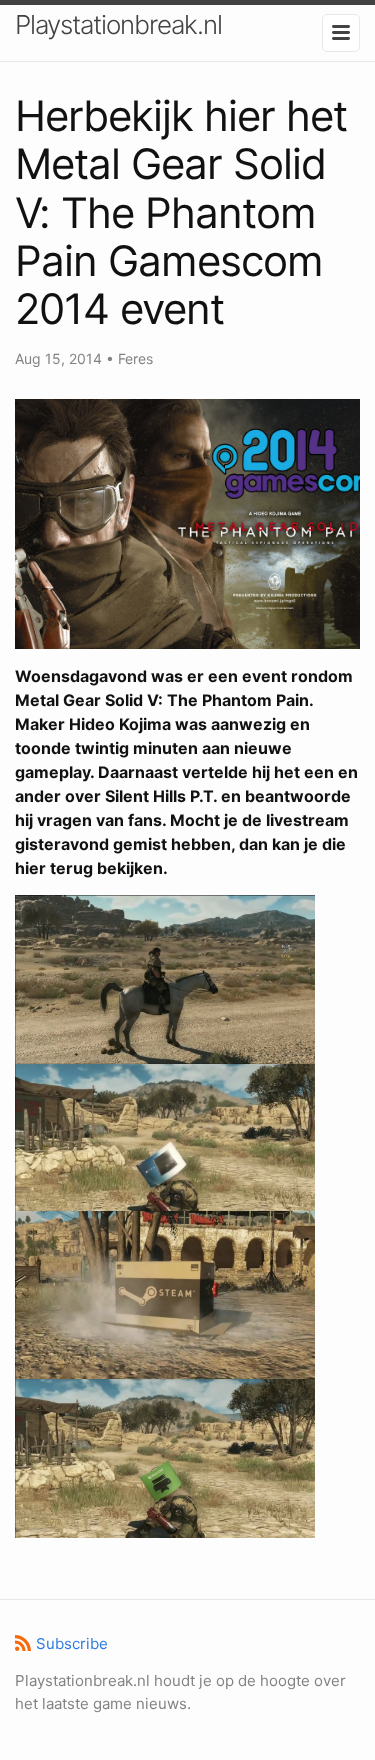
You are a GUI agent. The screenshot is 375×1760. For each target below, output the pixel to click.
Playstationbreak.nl (118, 24)
